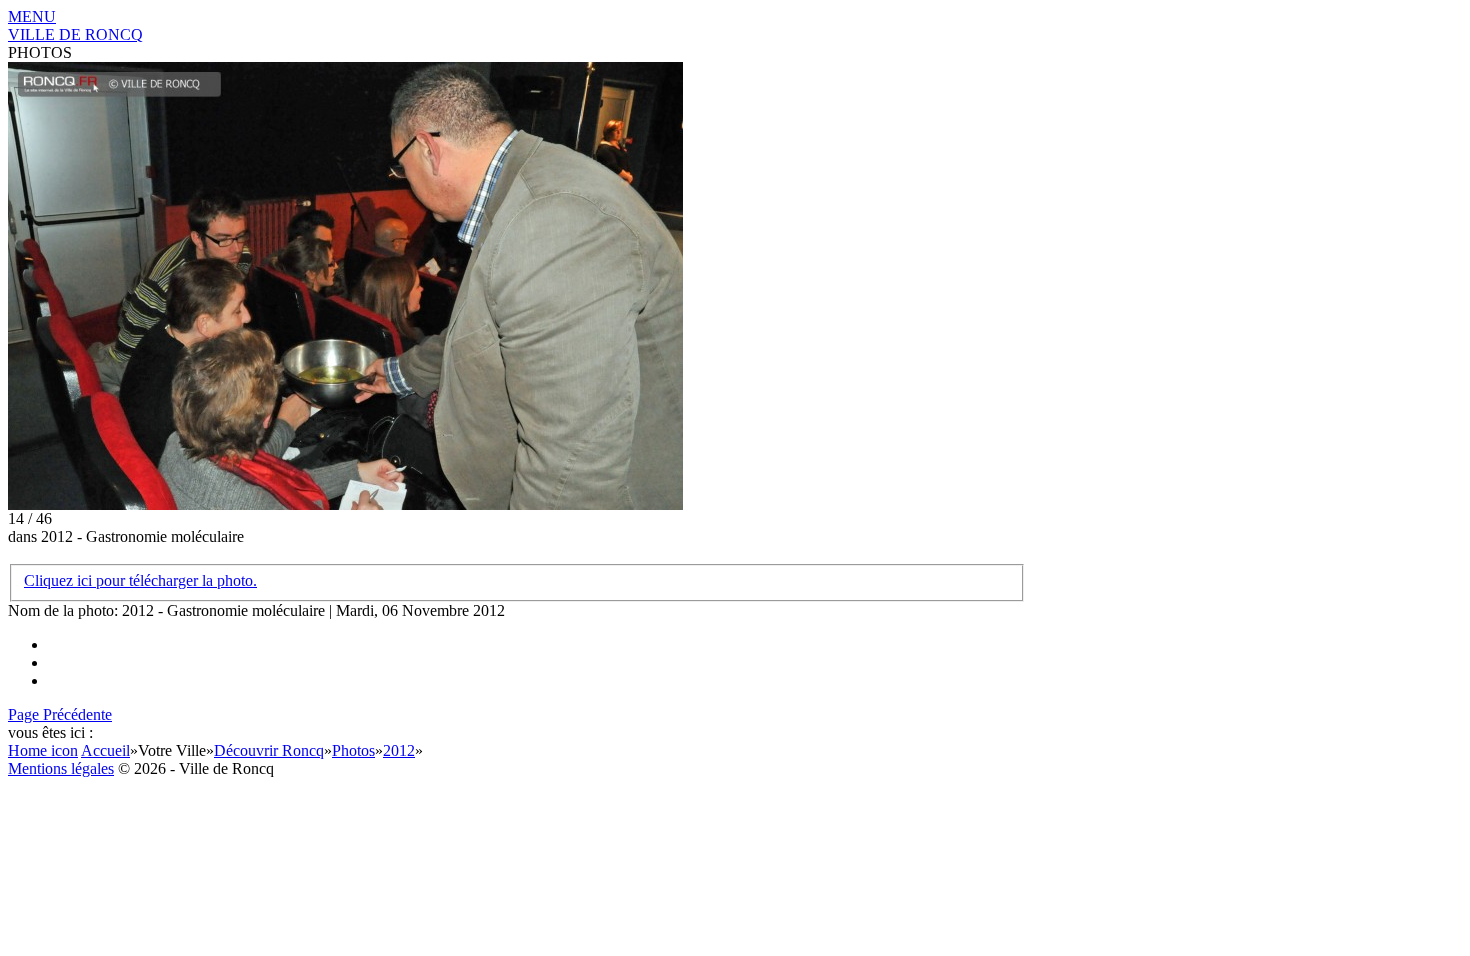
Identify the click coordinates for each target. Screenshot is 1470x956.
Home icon (43, 750)
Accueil (105, 750)
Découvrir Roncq (269, 750)
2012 (399, 750)
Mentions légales (61, 768)
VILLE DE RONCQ (75, 34)
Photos (353, 750)
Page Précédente (60, 714)
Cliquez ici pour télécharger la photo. (140, 580)
